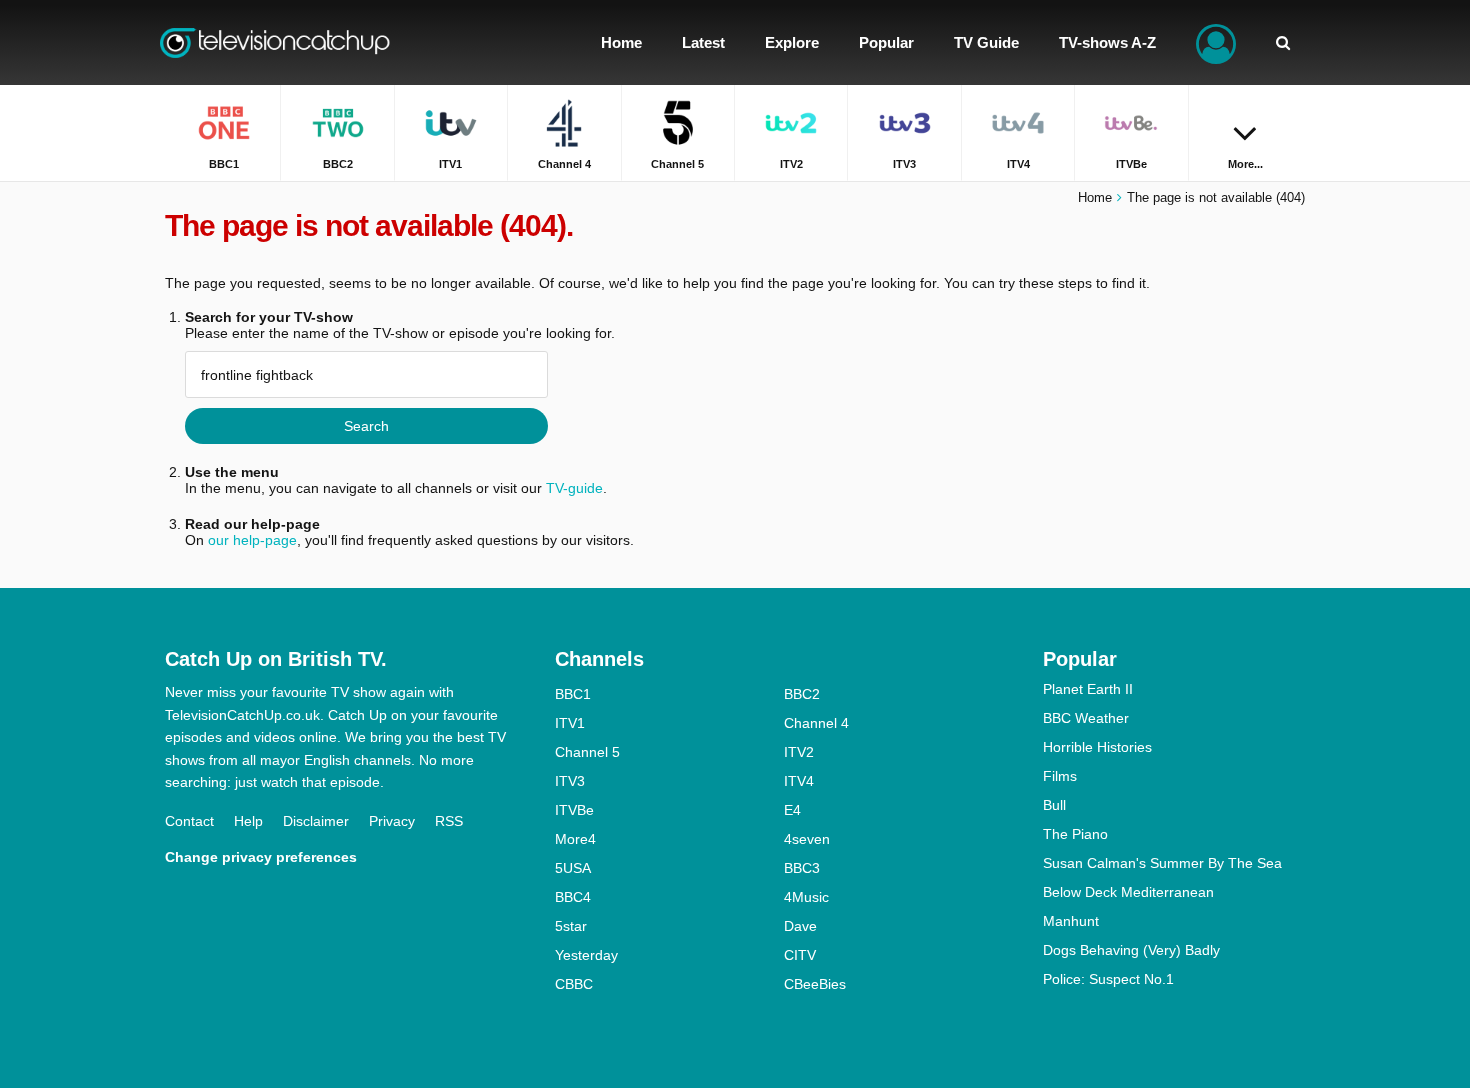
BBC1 (573, 694)
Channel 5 (587, 752)
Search (366, 426)
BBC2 (802, 694)
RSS (449, 821)
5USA (573, 868)
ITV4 (799, 781)
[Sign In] (1216, 42)
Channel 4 (816, 723)
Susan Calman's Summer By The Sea (1162, 863)
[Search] (1283, 42)
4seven (807, 839)
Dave (800, 926)
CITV (800, 955)
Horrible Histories (1097, 747)
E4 (792, 810)
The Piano (1075, 834)
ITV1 (570, 723)
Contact (189, 821)
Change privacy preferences (261, 857)
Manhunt (1071, 921)
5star (571, 926)
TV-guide (574, 488)
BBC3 (802, 868)
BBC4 (573, 897)
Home (1095, 197)
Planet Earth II (1088, 689)
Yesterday (586, 955)
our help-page (252, 540)
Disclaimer (316, 821)
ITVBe (574, 810)
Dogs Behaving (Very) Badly (1131, 950)
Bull (1054, 805)
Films (1060, 776)
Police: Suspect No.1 (1108, 979)
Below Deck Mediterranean (1128, 892)
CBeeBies (815, 984)
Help (248, 821)
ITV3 (570, 781)
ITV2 (799, 752)
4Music (806, 897)
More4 (575, 839)
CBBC (574, 984)
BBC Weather (1086, 718)
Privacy (392, 821)
